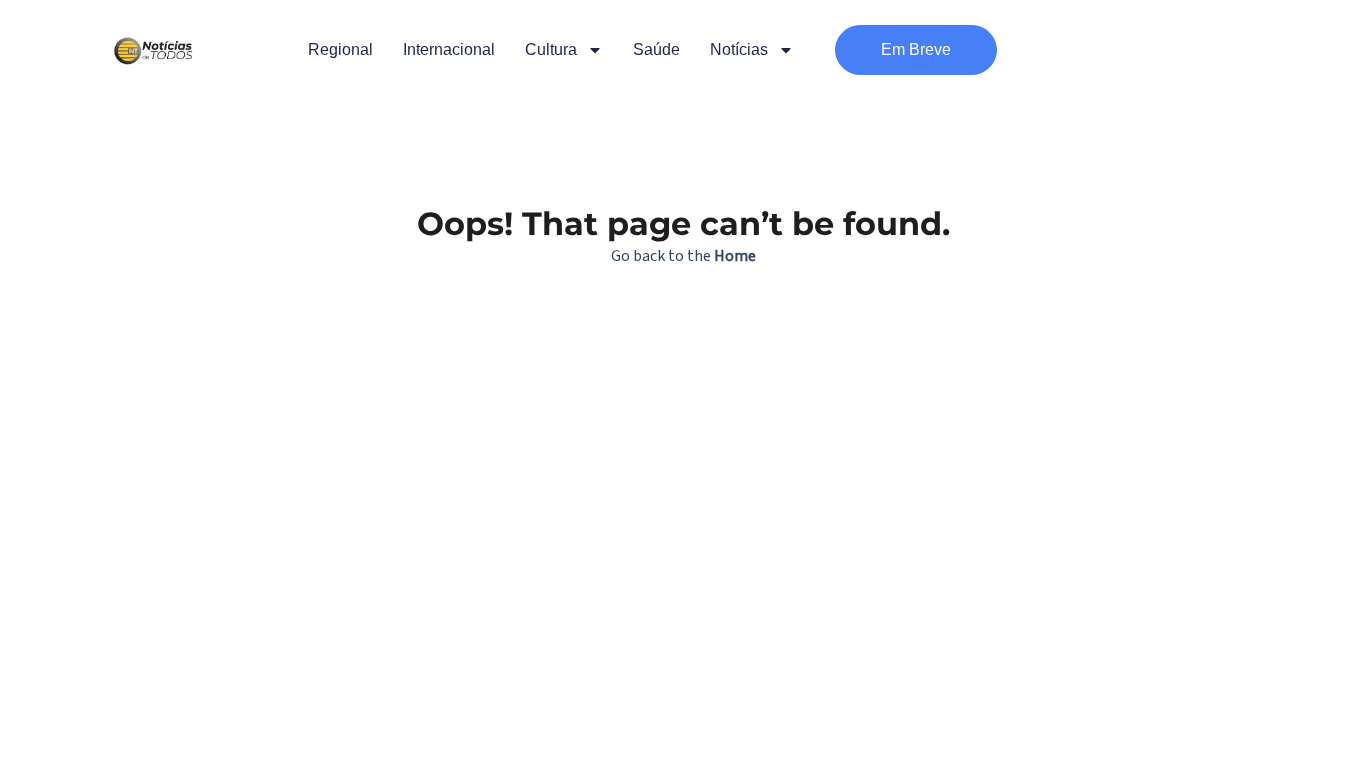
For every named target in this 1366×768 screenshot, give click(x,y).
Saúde (656, 49)
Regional (340, 49)
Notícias (739, 49)
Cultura (551, 49)
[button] (916, 50)
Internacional (449, 49)
